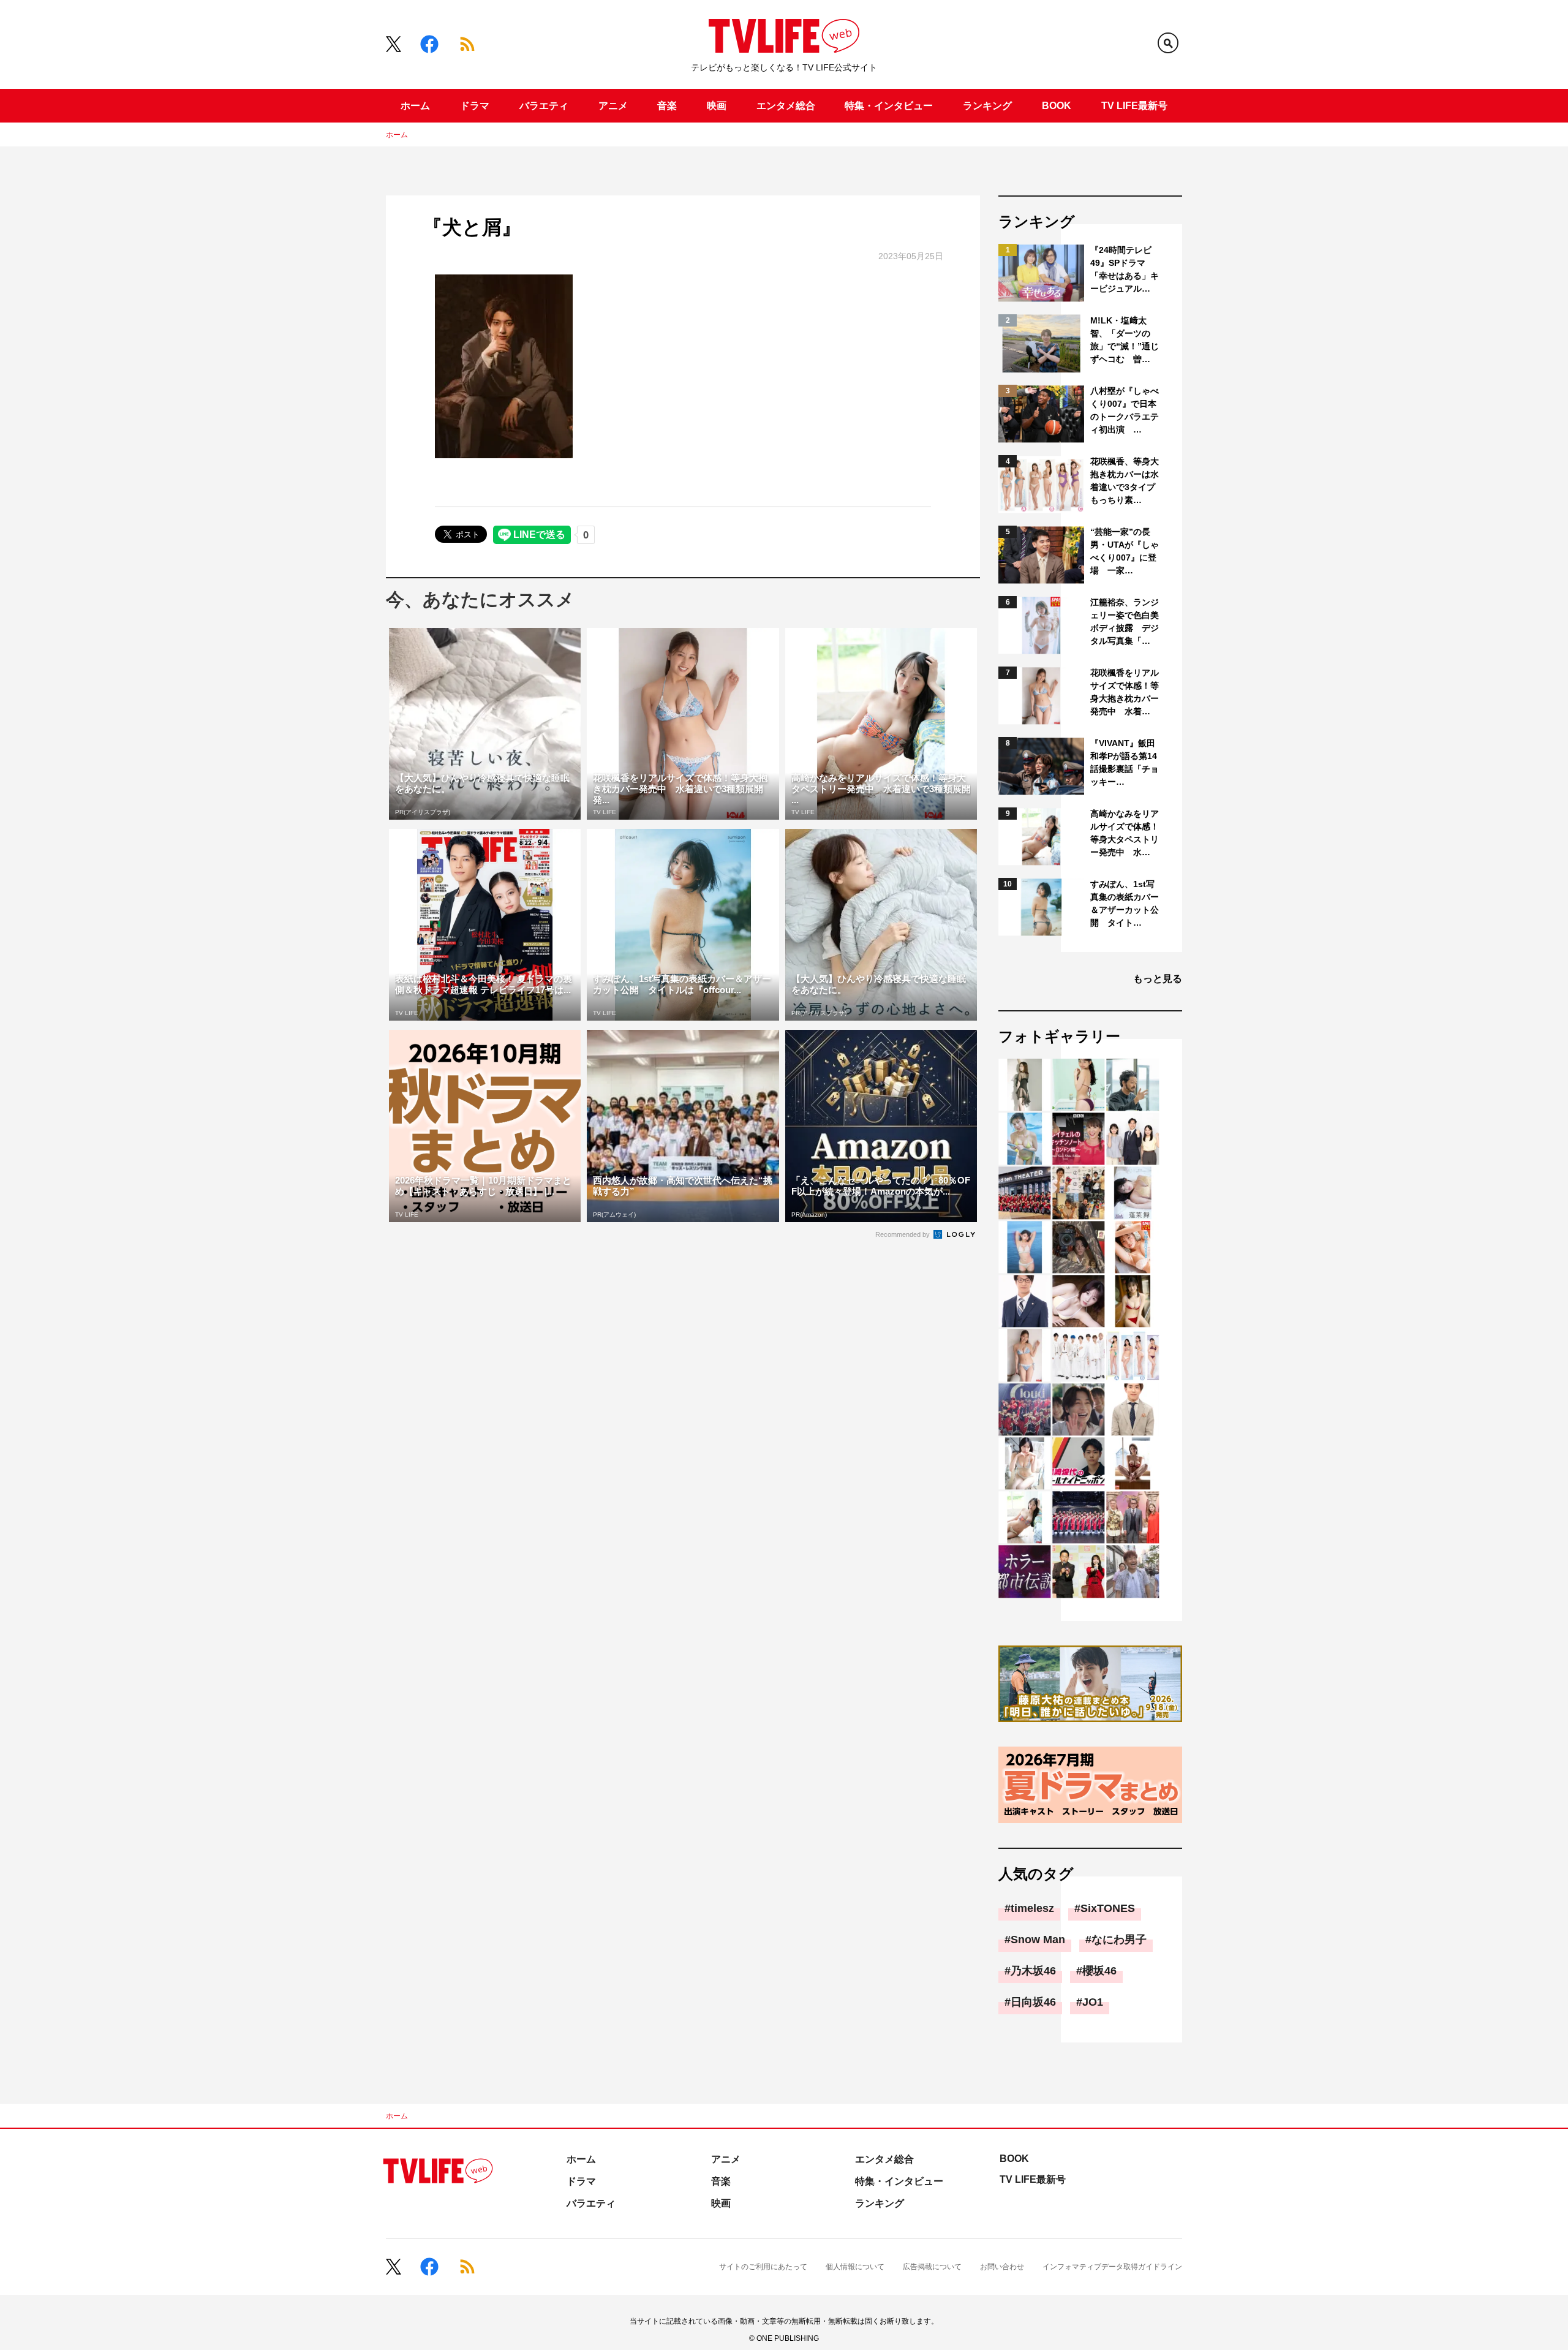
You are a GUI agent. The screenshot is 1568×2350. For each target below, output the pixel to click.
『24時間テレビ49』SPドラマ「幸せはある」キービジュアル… (1125, 269)
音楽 (667, 106)
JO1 (1093, 2002)
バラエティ (544, 106)
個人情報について (855, 2267)
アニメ (613, 106)
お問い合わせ (1002, 2267)
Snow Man (1038, 1940)
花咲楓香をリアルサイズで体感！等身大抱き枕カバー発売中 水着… (1125, 692)
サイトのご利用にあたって (763, 2267)
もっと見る (1158, 979)
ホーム (415, 106)
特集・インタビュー (889, 106)
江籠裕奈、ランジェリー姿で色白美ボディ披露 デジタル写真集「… (1125, 622)
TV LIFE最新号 (1134, 106)
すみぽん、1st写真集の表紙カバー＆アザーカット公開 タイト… (1125, 903)
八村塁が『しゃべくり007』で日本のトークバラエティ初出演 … (1125, 410)
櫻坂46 (1099, 1971)
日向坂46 (1033, 2002)
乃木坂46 (1033, 1971)
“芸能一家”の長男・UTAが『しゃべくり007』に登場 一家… (1125, 551)
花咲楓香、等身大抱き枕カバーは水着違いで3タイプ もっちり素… (1125, 481)
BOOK (1057, 106)
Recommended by (903, 1234)
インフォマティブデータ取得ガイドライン (1112, 2267)
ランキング (987, 106)
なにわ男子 (1119, 1940)
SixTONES (1108, 1908)
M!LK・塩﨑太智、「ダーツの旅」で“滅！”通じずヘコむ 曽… (1125, 340)
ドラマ (475, 106)
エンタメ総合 (786, 106)
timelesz (1032, 1908)
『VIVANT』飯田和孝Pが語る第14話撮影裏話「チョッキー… (1125, 762)
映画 (717, 106)
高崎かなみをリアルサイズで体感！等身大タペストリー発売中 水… (1125, 833)
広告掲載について (932, 2267)
